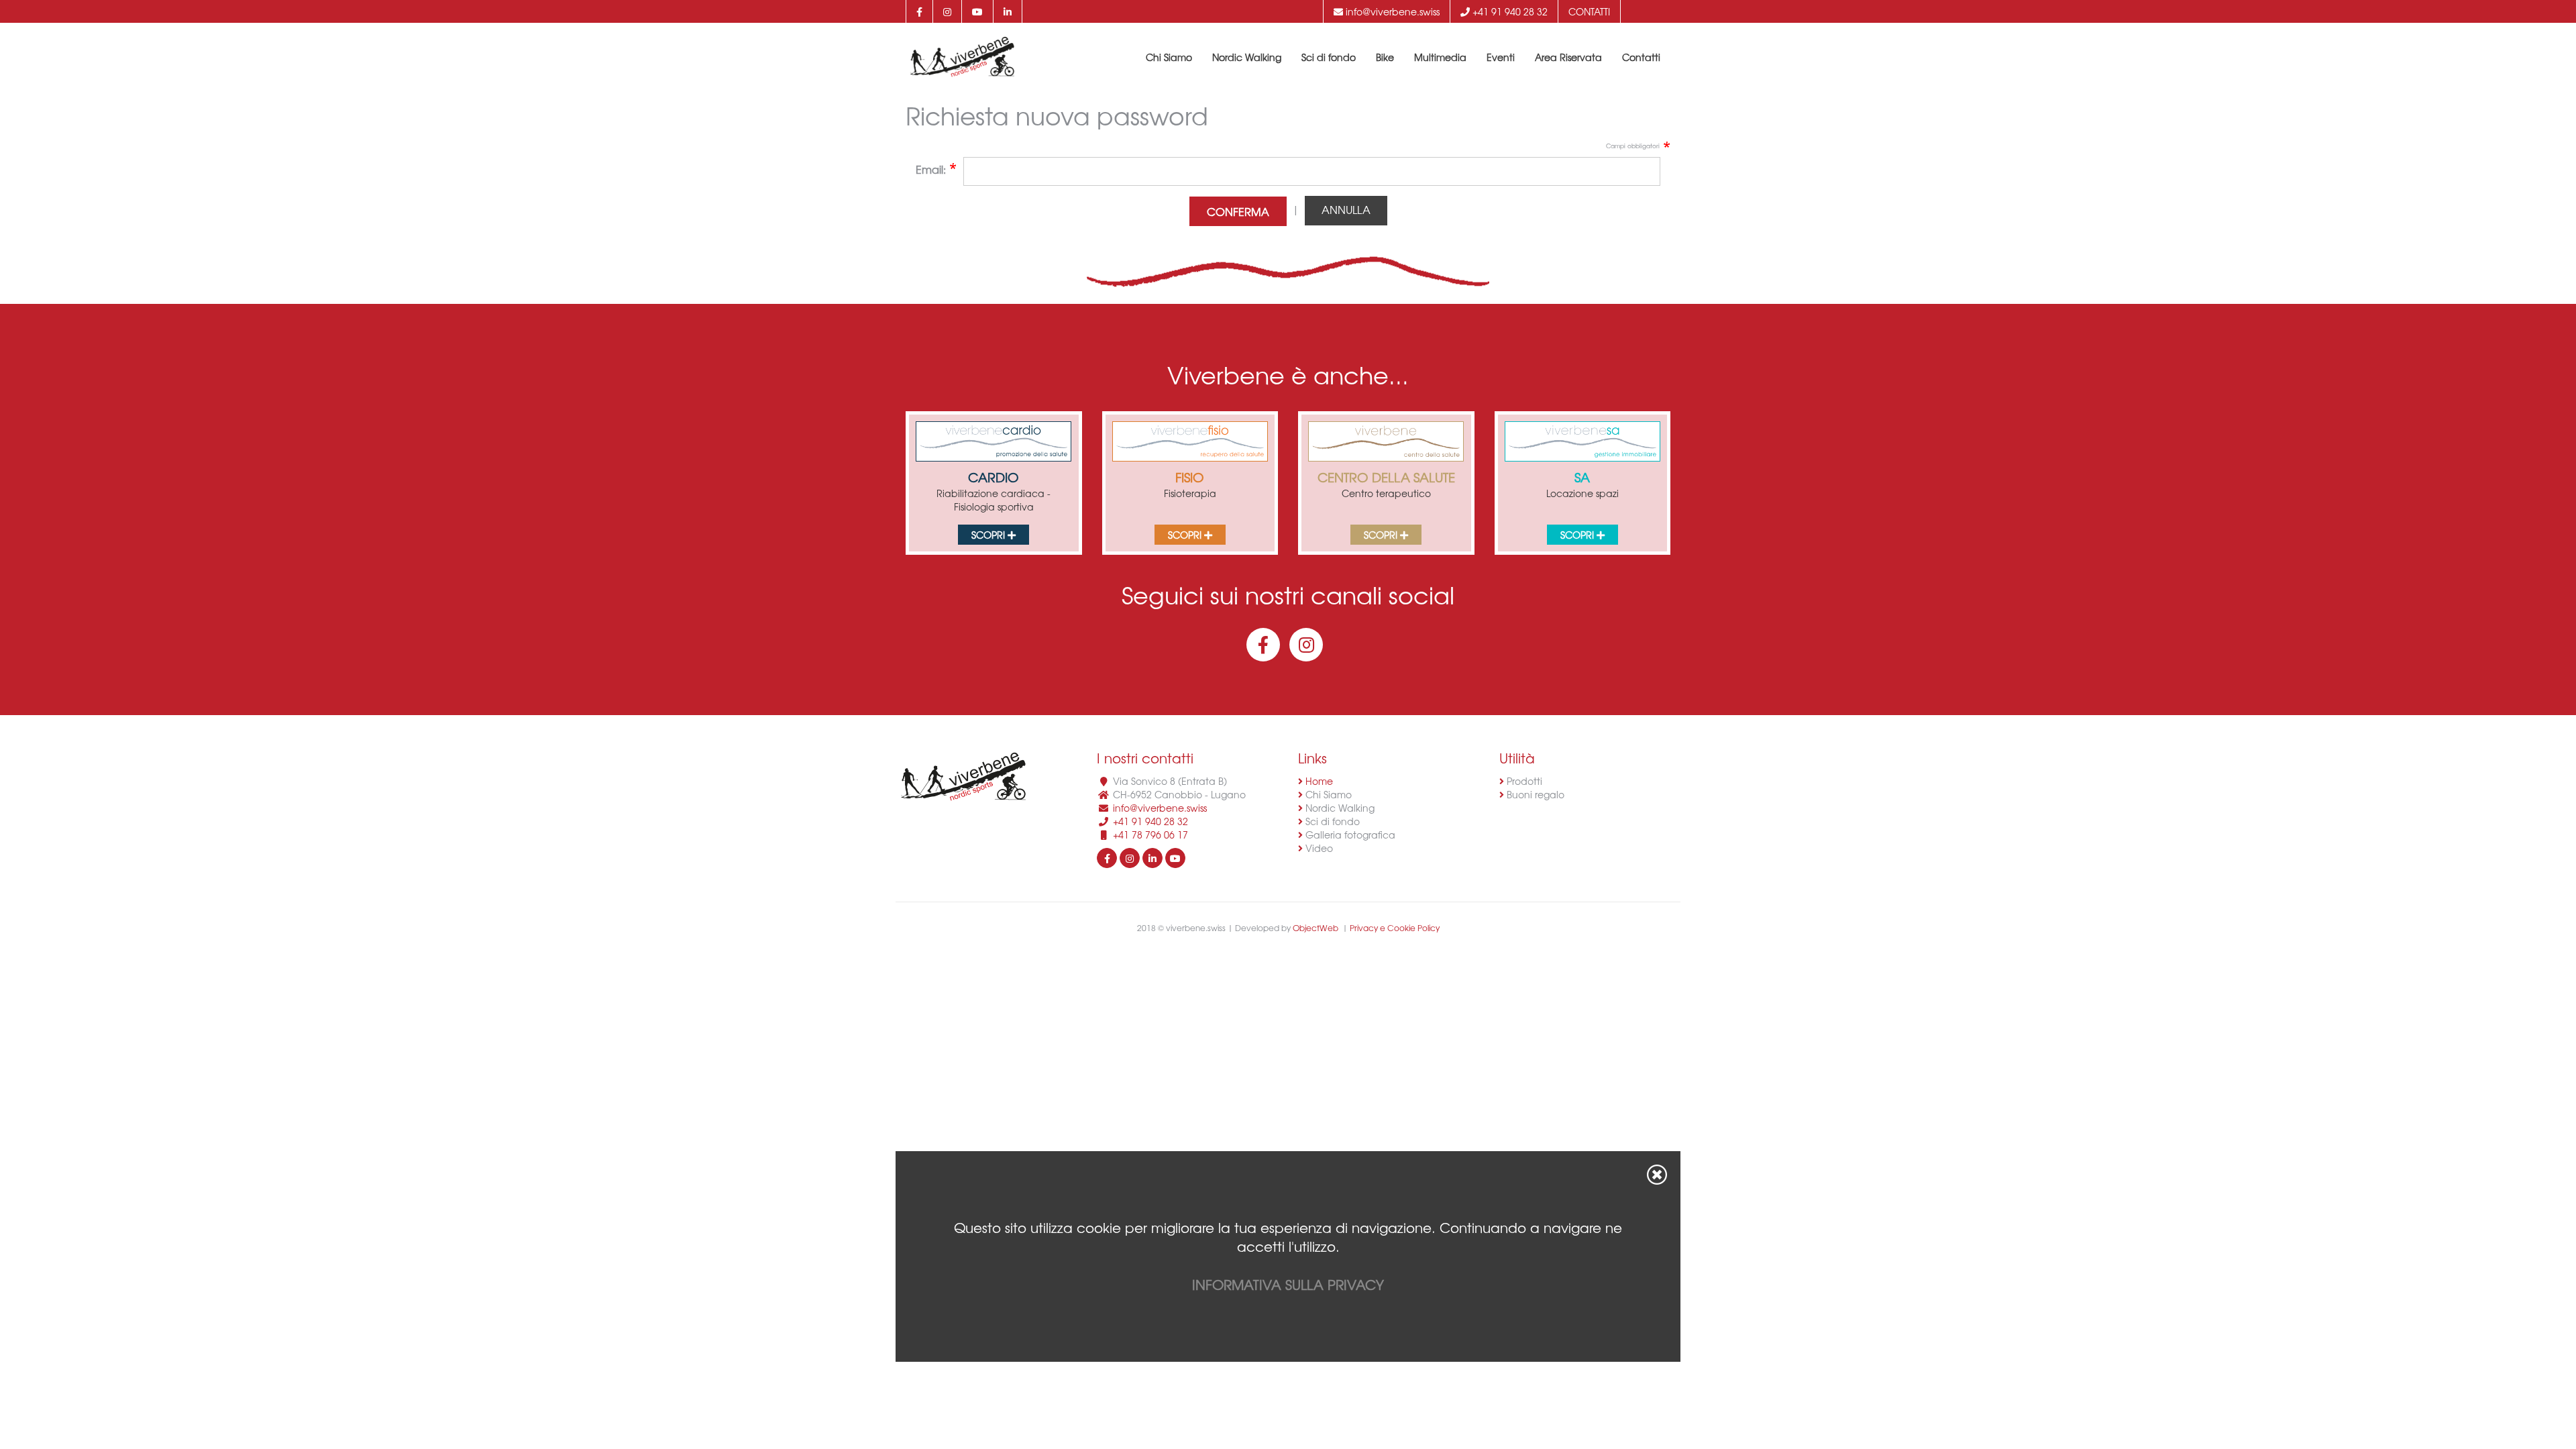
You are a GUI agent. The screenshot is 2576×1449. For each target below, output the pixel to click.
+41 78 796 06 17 (1150, 835)
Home (1318, 781)
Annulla (1346, 209)
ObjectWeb (1316, 928)
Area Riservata (1568, 57)
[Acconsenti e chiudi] (1657, 1175)
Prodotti (1523, 781)
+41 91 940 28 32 (1509, 11)
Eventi (1501, 57)
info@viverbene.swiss (1391, 11)
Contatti (1589, 11)
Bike (1385, 57)
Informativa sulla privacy (1288, 1284)
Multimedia (1440, 57)
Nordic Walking (1247, 57)
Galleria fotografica (1349, 835)
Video (1318, 848)
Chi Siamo (1169, 57)
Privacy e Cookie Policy (1395, 928)
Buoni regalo (1534, 794)
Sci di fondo (1329, 57)
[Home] (962, 57)
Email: (931, 169)
